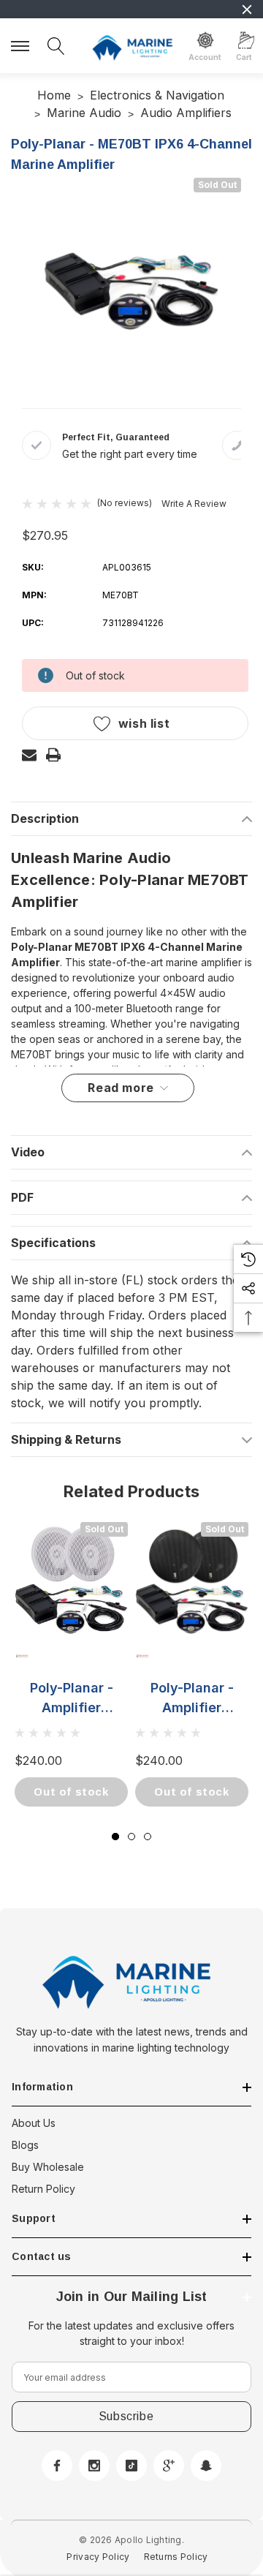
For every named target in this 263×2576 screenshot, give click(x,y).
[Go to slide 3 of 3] (148, 1837)
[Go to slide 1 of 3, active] (115, 1837)
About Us (34, 2123)
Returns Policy (176, 2557)
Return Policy (43, 2189)
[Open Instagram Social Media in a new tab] (94, 2466)
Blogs (25, 2145)
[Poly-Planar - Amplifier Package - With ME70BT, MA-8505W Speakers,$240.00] (71, 1579)
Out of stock (71, 1792)
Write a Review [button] (194, 504)
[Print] (53, 755)
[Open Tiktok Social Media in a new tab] (131, 2466)
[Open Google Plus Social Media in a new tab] (169, 2466)
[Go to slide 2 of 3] (131, 1837)
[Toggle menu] (22, 44)
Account (205, 57)
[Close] (247, 10)
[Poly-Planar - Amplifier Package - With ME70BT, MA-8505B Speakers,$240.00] (192, 1579)
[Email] (29, 755)
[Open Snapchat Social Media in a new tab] (206, 2466)
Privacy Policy (98, 2557)
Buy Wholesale (48, 2167)
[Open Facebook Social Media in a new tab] (57, 2466)
